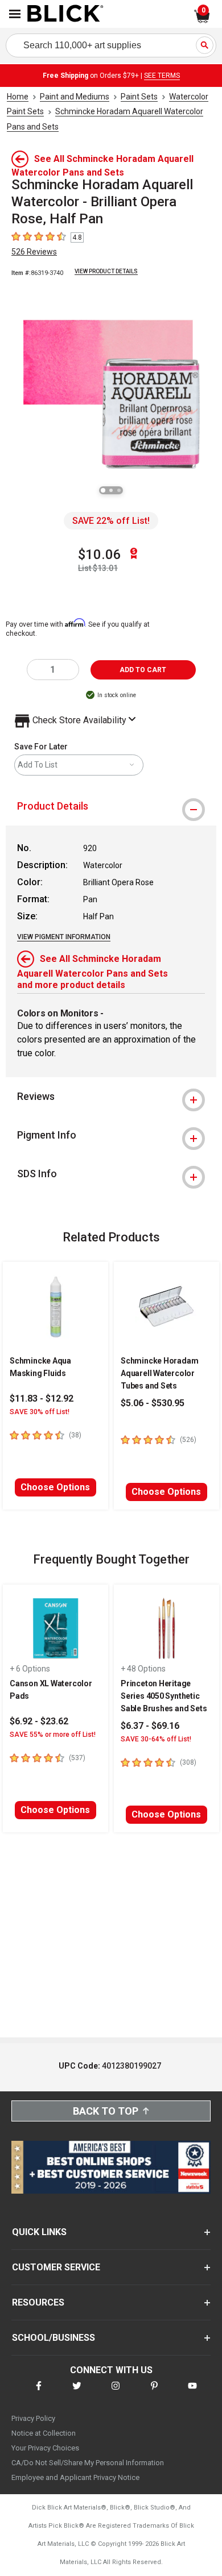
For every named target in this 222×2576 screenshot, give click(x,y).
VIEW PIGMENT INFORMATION (64, 937)
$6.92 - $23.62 (39, 1721)
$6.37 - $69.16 (150, 1726)
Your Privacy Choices (45, 2448)
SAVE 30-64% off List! (156, 1739)
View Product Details (106, 271)
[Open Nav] (15, 14)
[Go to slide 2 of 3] (111, 490)
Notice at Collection (44, 2433)
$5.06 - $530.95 (153, 1403)
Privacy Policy (33, 2418)
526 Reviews (34, 252)
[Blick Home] (65, 14)
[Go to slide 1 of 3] (103, 490)
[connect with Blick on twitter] (77, 2393)
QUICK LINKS (39, 2232)
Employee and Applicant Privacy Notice (75, 2477)
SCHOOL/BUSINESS (54, 2338)
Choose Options (55, 1487)
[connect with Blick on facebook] (39, 2393)
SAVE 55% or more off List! (53, 1735)
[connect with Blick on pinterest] (154, 2393)
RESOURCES (38, 2302)
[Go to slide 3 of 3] (119, 490)
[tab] (111, 806)
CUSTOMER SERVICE (56, 2267)
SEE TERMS (162, 76)
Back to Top (106, 2111)
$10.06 (100, 555)
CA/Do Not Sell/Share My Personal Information (88, 2463)
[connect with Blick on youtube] (192, 2393)
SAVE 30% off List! (40, 1412)
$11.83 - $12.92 (42, 1399)
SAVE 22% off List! (111, 521)
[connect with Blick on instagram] (116, 2393)
